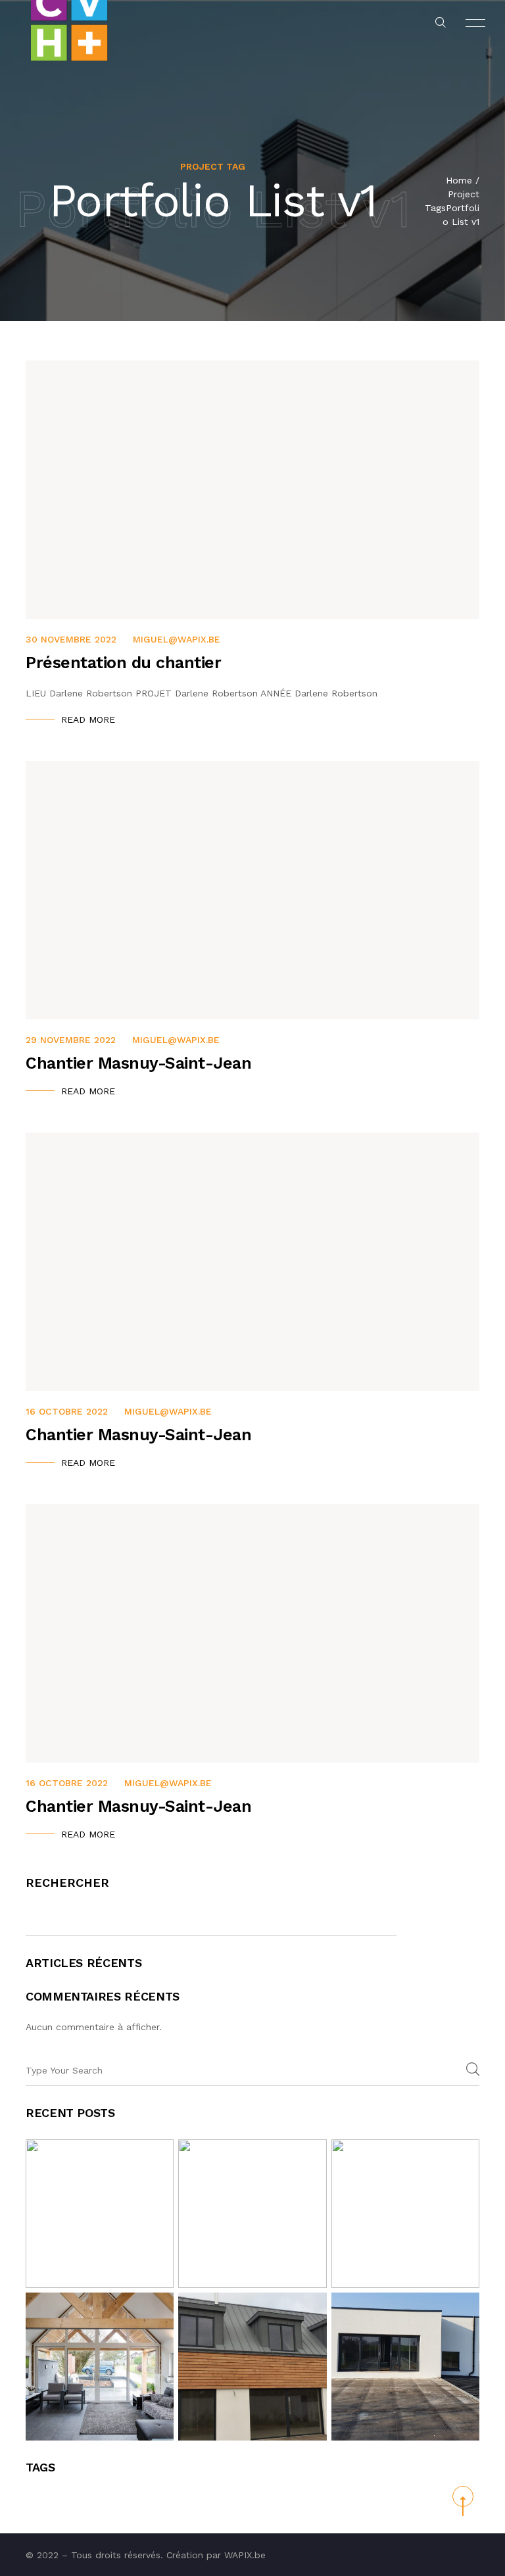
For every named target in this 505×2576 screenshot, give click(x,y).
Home (459, 180)
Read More (88, 719)
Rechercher (67, 1883)
